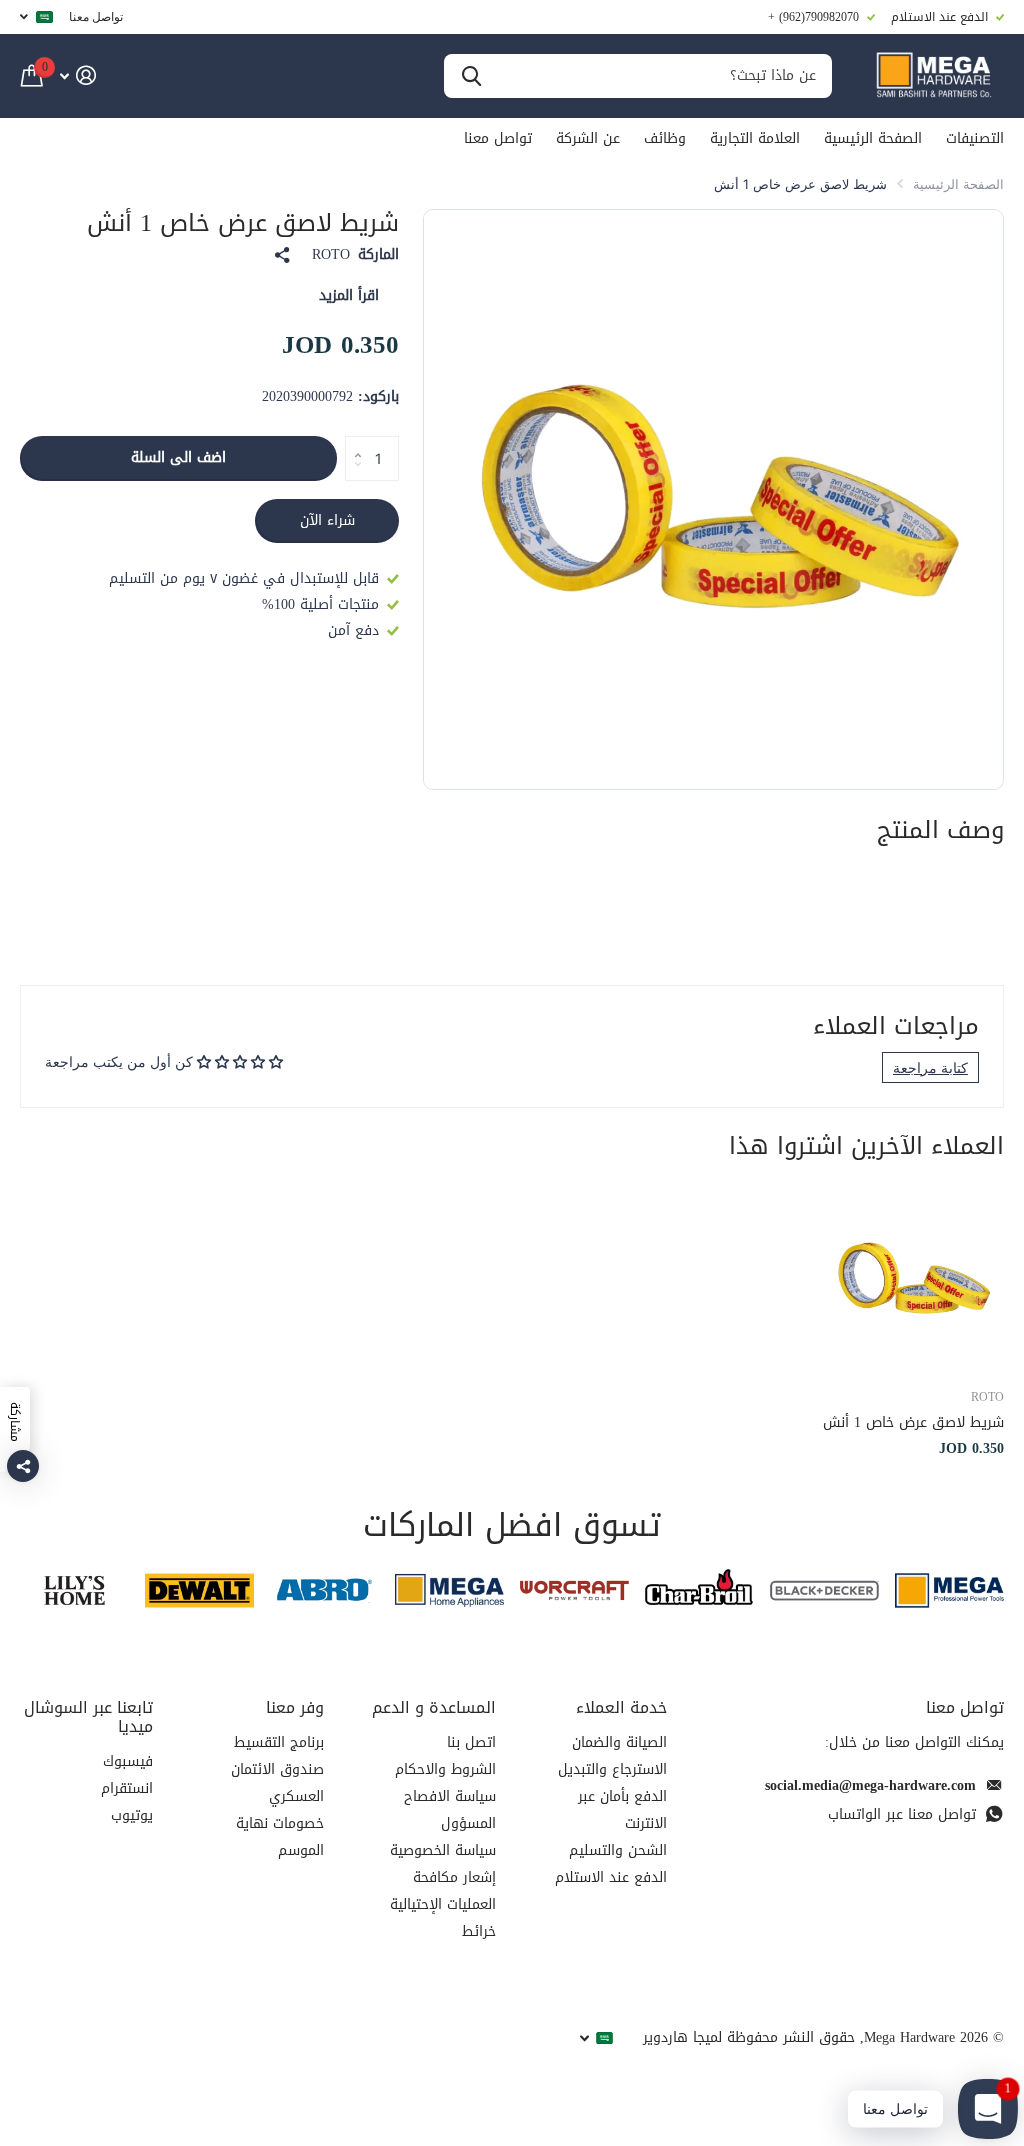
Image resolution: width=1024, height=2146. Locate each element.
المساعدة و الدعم (434, 1707)
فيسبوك (128, 1761)
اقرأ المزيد (349, 295)
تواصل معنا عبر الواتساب (902, 1814)
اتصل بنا (471, 1742)
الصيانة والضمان (619, 1742)
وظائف (665, 138)
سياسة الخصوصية (443, 1850)
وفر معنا (295, 1707)
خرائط (479, 1931)
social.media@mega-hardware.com (870, 1785)
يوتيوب (132, 1815)
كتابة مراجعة (930, 1067)
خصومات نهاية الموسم (280, 1837)
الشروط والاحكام (445, 1769)
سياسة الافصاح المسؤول (450, 1810)
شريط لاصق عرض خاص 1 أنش (913, 1422)
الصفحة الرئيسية (873, 138)
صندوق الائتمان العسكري (277, 1783)
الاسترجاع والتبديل (612, 1769)
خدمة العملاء (621, 1707)
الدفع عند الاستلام (611, 1877)
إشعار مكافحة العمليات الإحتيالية (443, 1891)
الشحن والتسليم (618, 1850)
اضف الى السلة (178, 457)
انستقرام (127, 1788)
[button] (352, 442)
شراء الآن (327, 520)
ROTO (331, 255)
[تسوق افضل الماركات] (949, 1590)
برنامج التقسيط (279, 1742)
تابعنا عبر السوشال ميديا (88, 1717)
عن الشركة (588, 138)
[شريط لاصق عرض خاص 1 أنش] (912, 1279)
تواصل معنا (96, 16)
